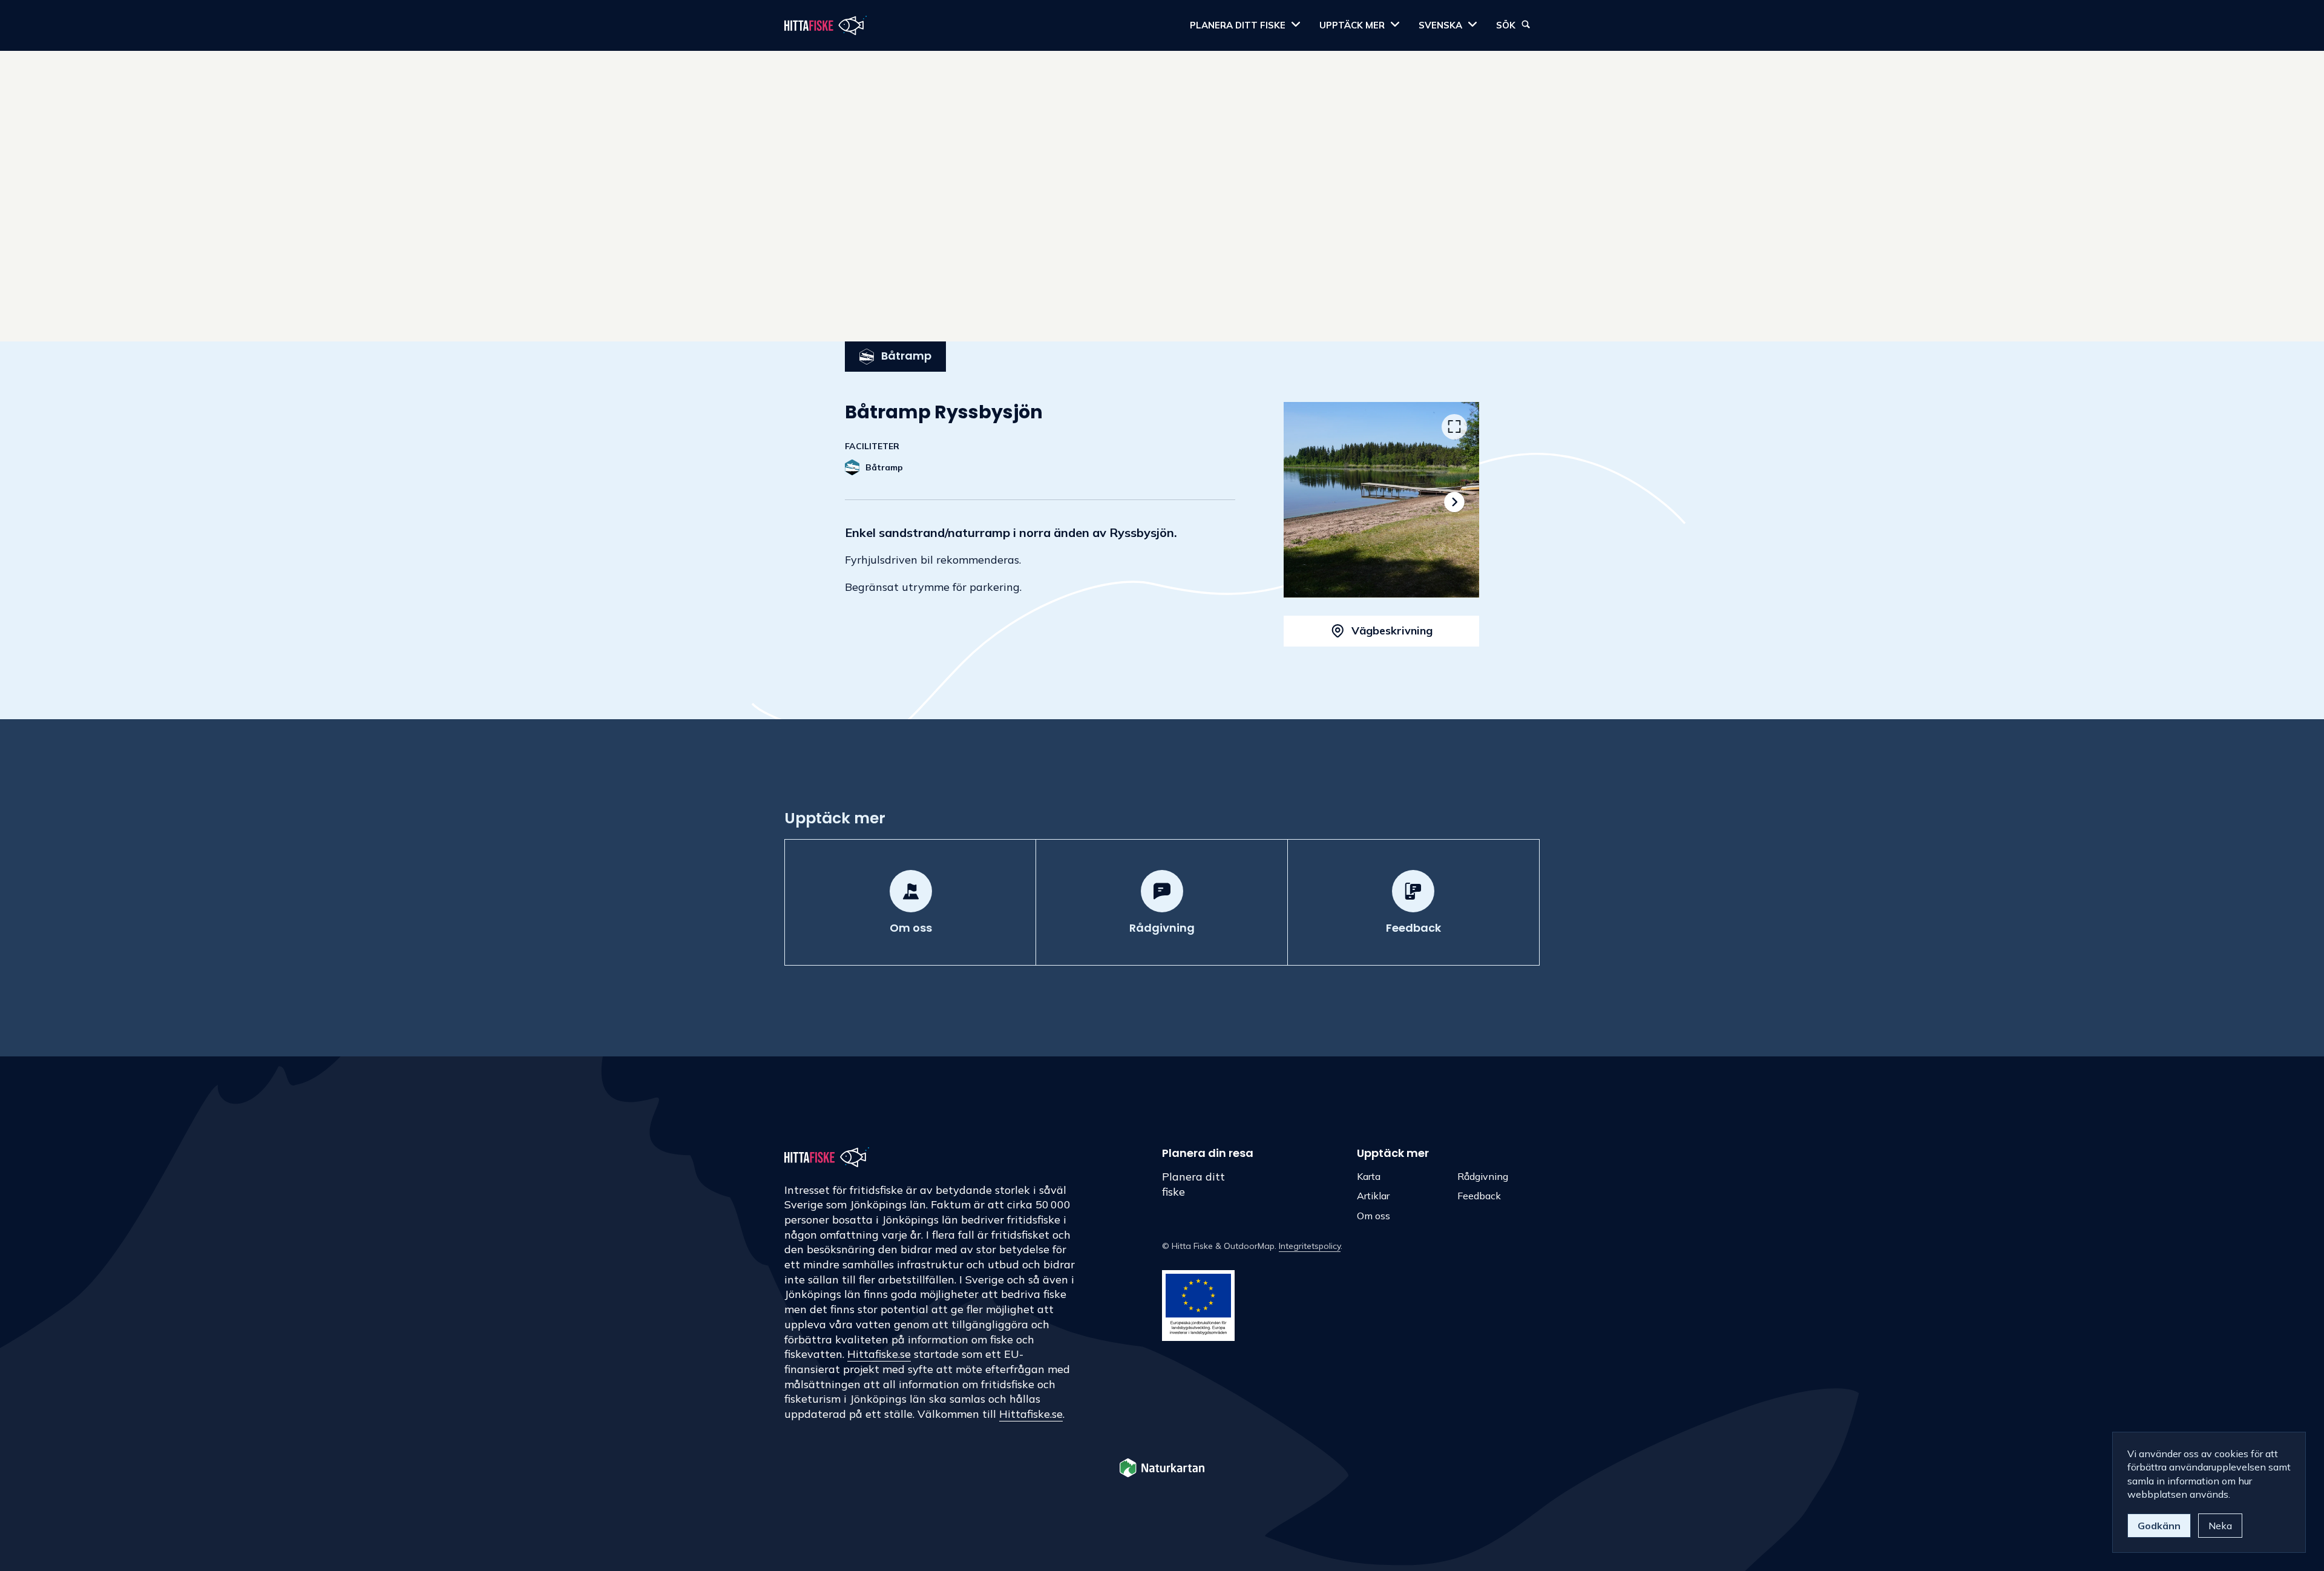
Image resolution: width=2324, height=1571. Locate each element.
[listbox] (1381, 500)
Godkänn (2159, 1526)
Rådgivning (1483, 1176)
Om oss (1374, 1216)
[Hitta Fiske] (826, 25)
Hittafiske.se (879, 1354)
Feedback (1479, 1196)
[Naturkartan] (1162, 1469)
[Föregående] (1309, 502)
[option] (1381, 500)
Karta (1369, 1176)
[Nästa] (1454, 502)
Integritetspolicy (1310, 1246)
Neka (2220, 1526)
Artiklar (1373, 1196)
